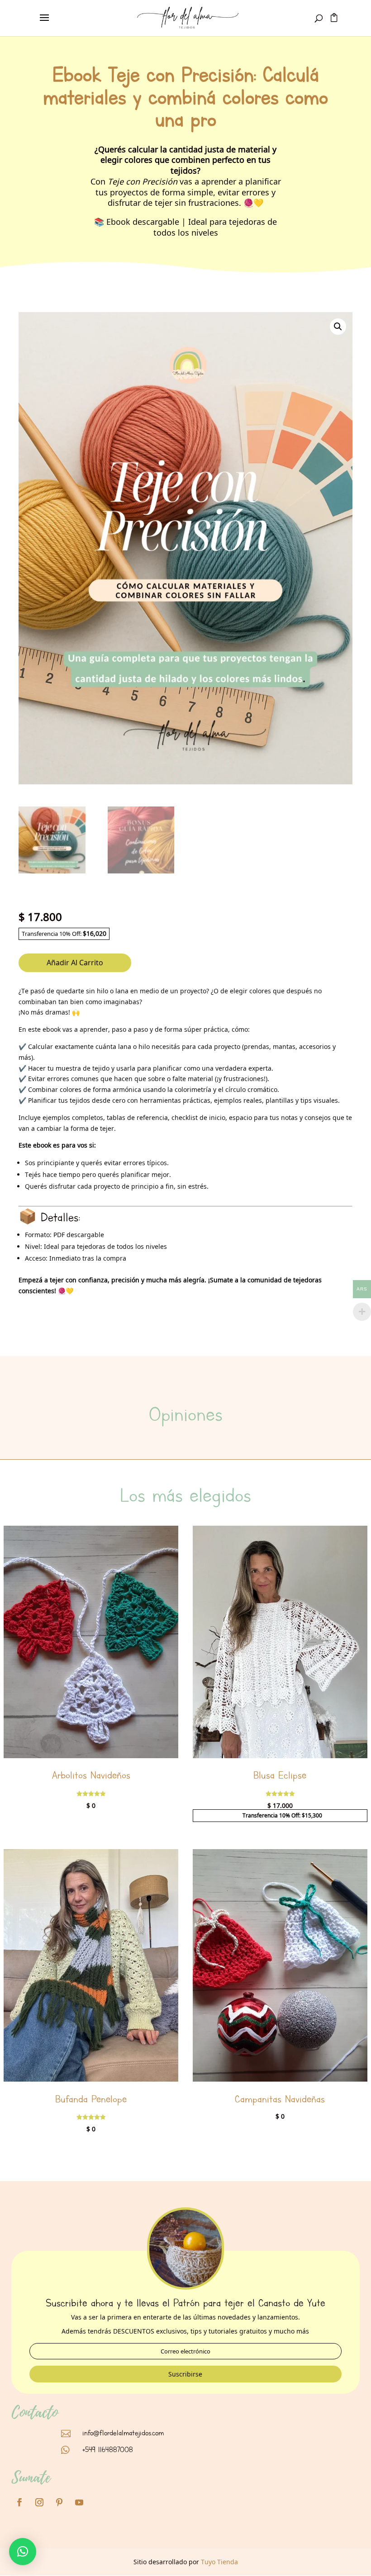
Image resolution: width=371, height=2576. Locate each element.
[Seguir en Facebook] (19, 2502)
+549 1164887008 (108, 2450)
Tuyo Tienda (219, 2562)
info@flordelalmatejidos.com (123, 2433)
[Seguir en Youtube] (79, 2502)
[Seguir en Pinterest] (59, 2502)
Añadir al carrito (75, 963)
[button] (338, 327)
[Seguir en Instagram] (39, 2502)
